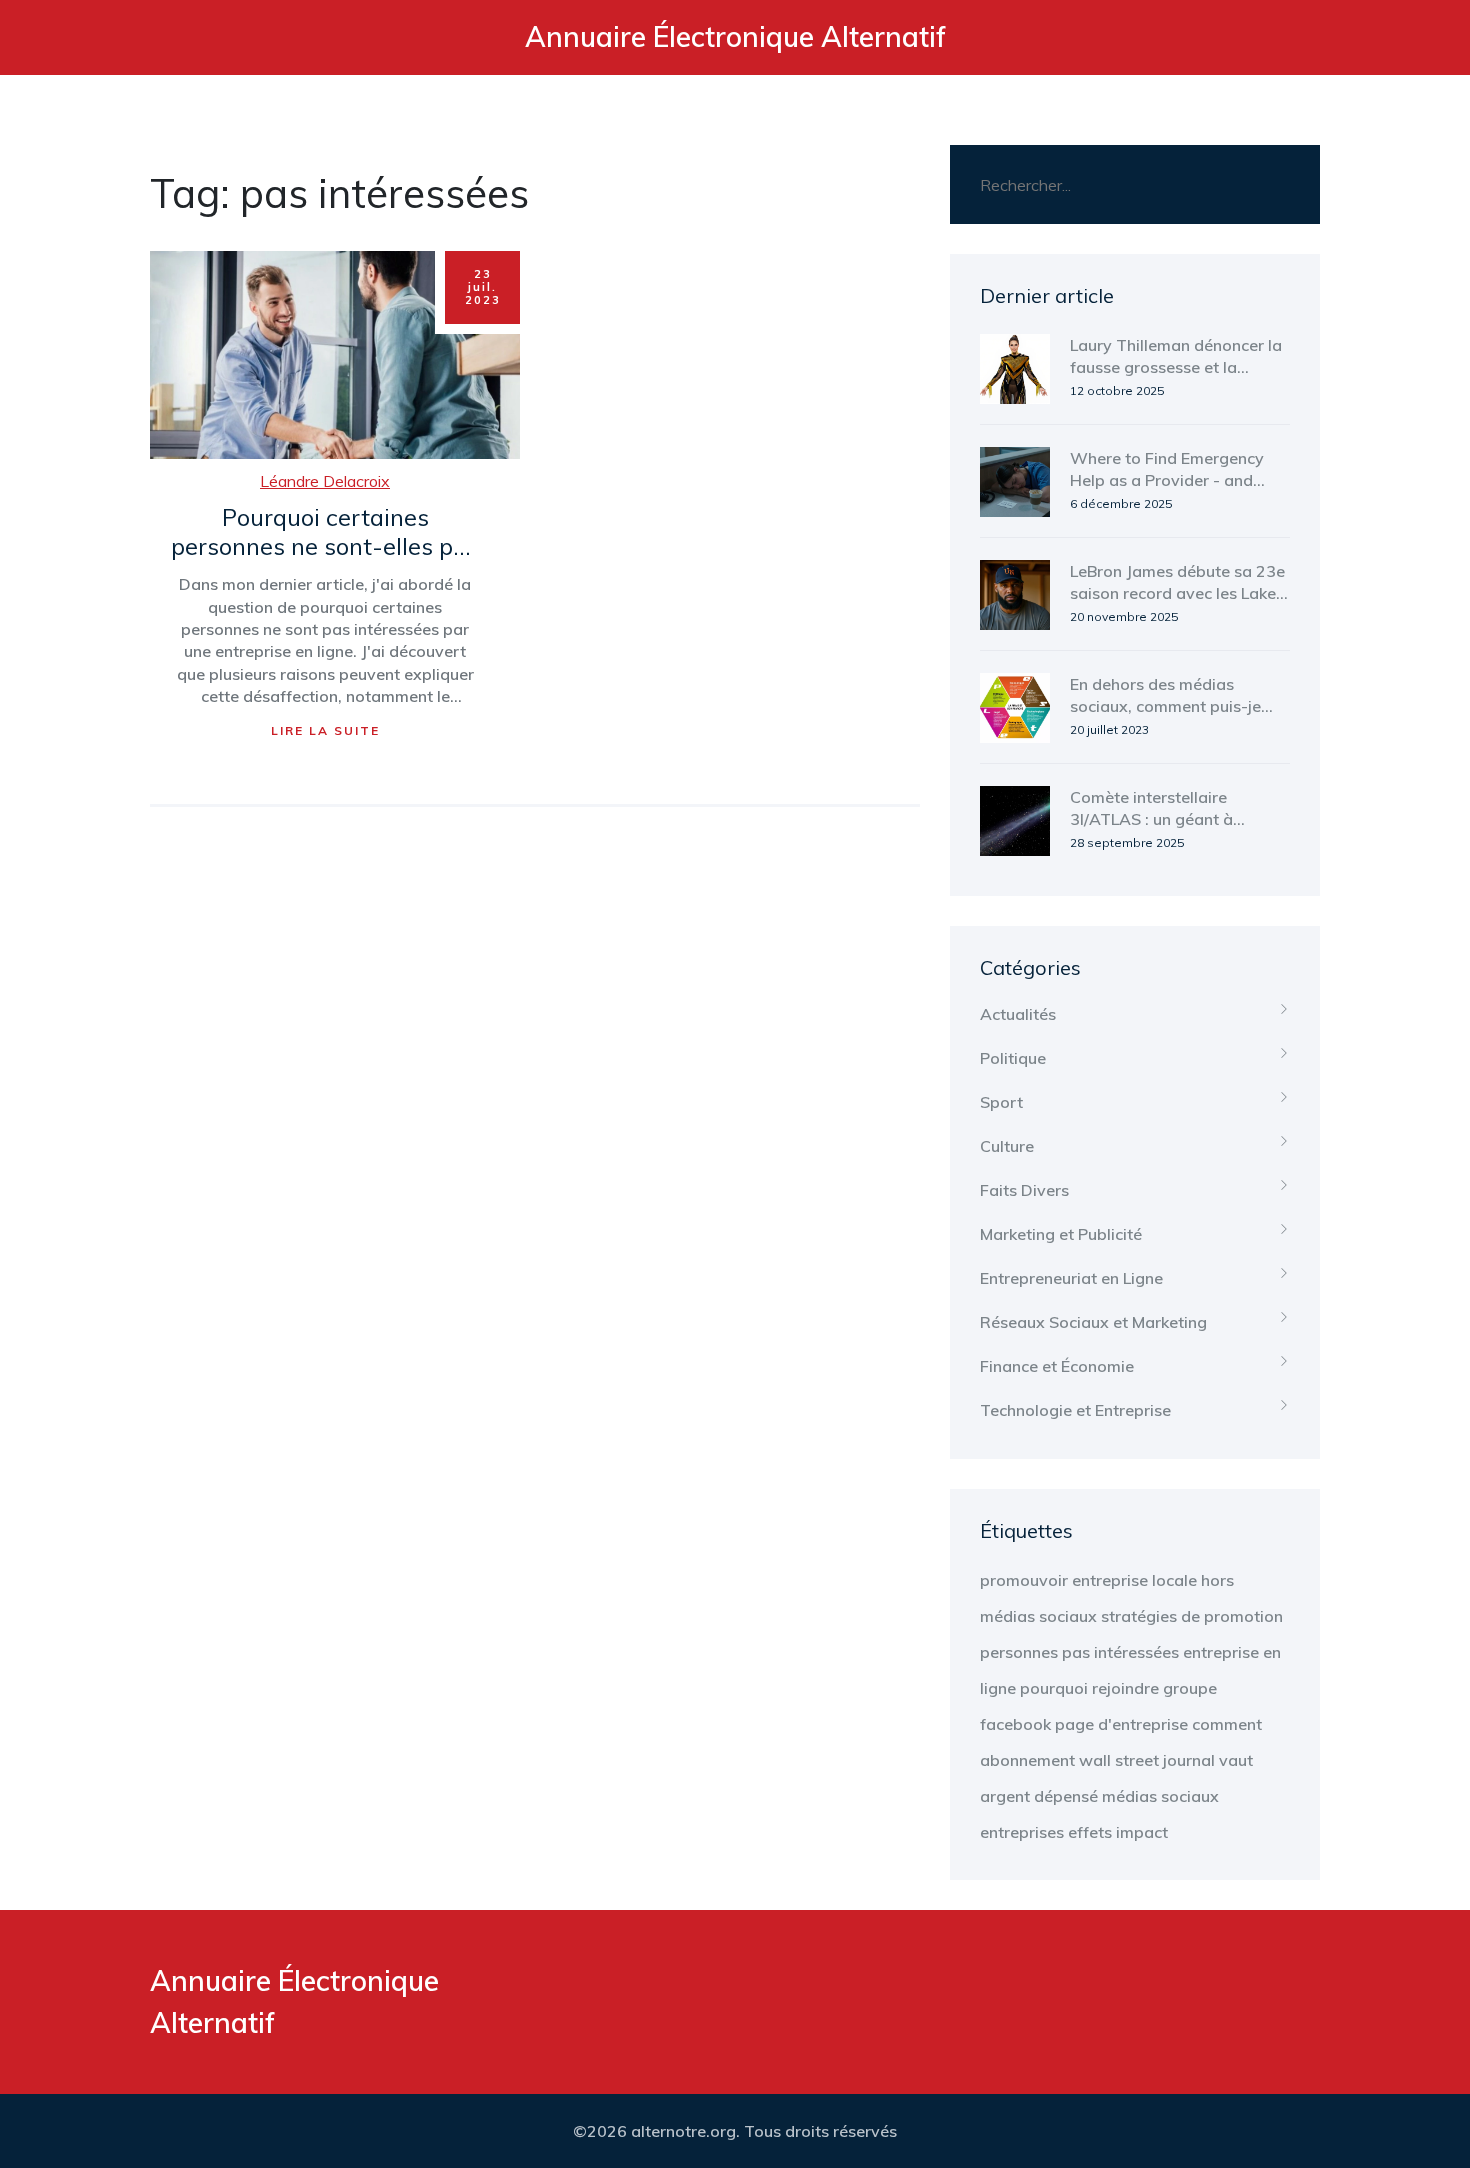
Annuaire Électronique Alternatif (735, 36)
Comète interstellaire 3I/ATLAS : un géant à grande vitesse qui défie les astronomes (1172, 809)
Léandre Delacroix (325, 481)
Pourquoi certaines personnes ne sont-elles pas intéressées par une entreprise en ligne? (325, 533)
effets (1090, 1832)
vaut (1236, 1760)
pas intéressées (1120, 1652)
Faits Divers (1024, 1190)
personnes (1019, 1652)
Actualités (1018, 1014)
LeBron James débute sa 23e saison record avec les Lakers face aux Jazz (1180, 583)
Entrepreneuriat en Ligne (1071, 1278)
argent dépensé (1039, 1796)
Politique (1013, 1058)
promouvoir (1024, 1580)
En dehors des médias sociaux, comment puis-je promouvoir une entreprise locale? (1169, 696)
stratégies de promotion (1192, 1616)
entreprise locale (1134, 1580)
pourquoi (1054, 1688)
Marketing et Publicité (1061, 1234)
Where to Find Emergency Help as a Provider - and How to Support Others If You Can (1167, 470)
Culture (1007, 1146)
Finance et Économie (1057, 1366)
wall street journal (1147, 1760)
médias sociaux (1160, 1796)
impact (1142, 1832)
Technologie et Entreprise (1075, 1410)
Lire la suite (325, 730)
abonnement (1027, 1760)
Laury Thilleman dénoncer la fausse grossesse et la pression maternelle (1176, 357)
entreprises (1022, 1832)
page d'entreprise (1121, 1724)
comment (1227, 1724)
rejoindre (1125, 1688)
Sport (1001, 1102)
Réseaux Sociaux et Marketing (1093, 1322)
